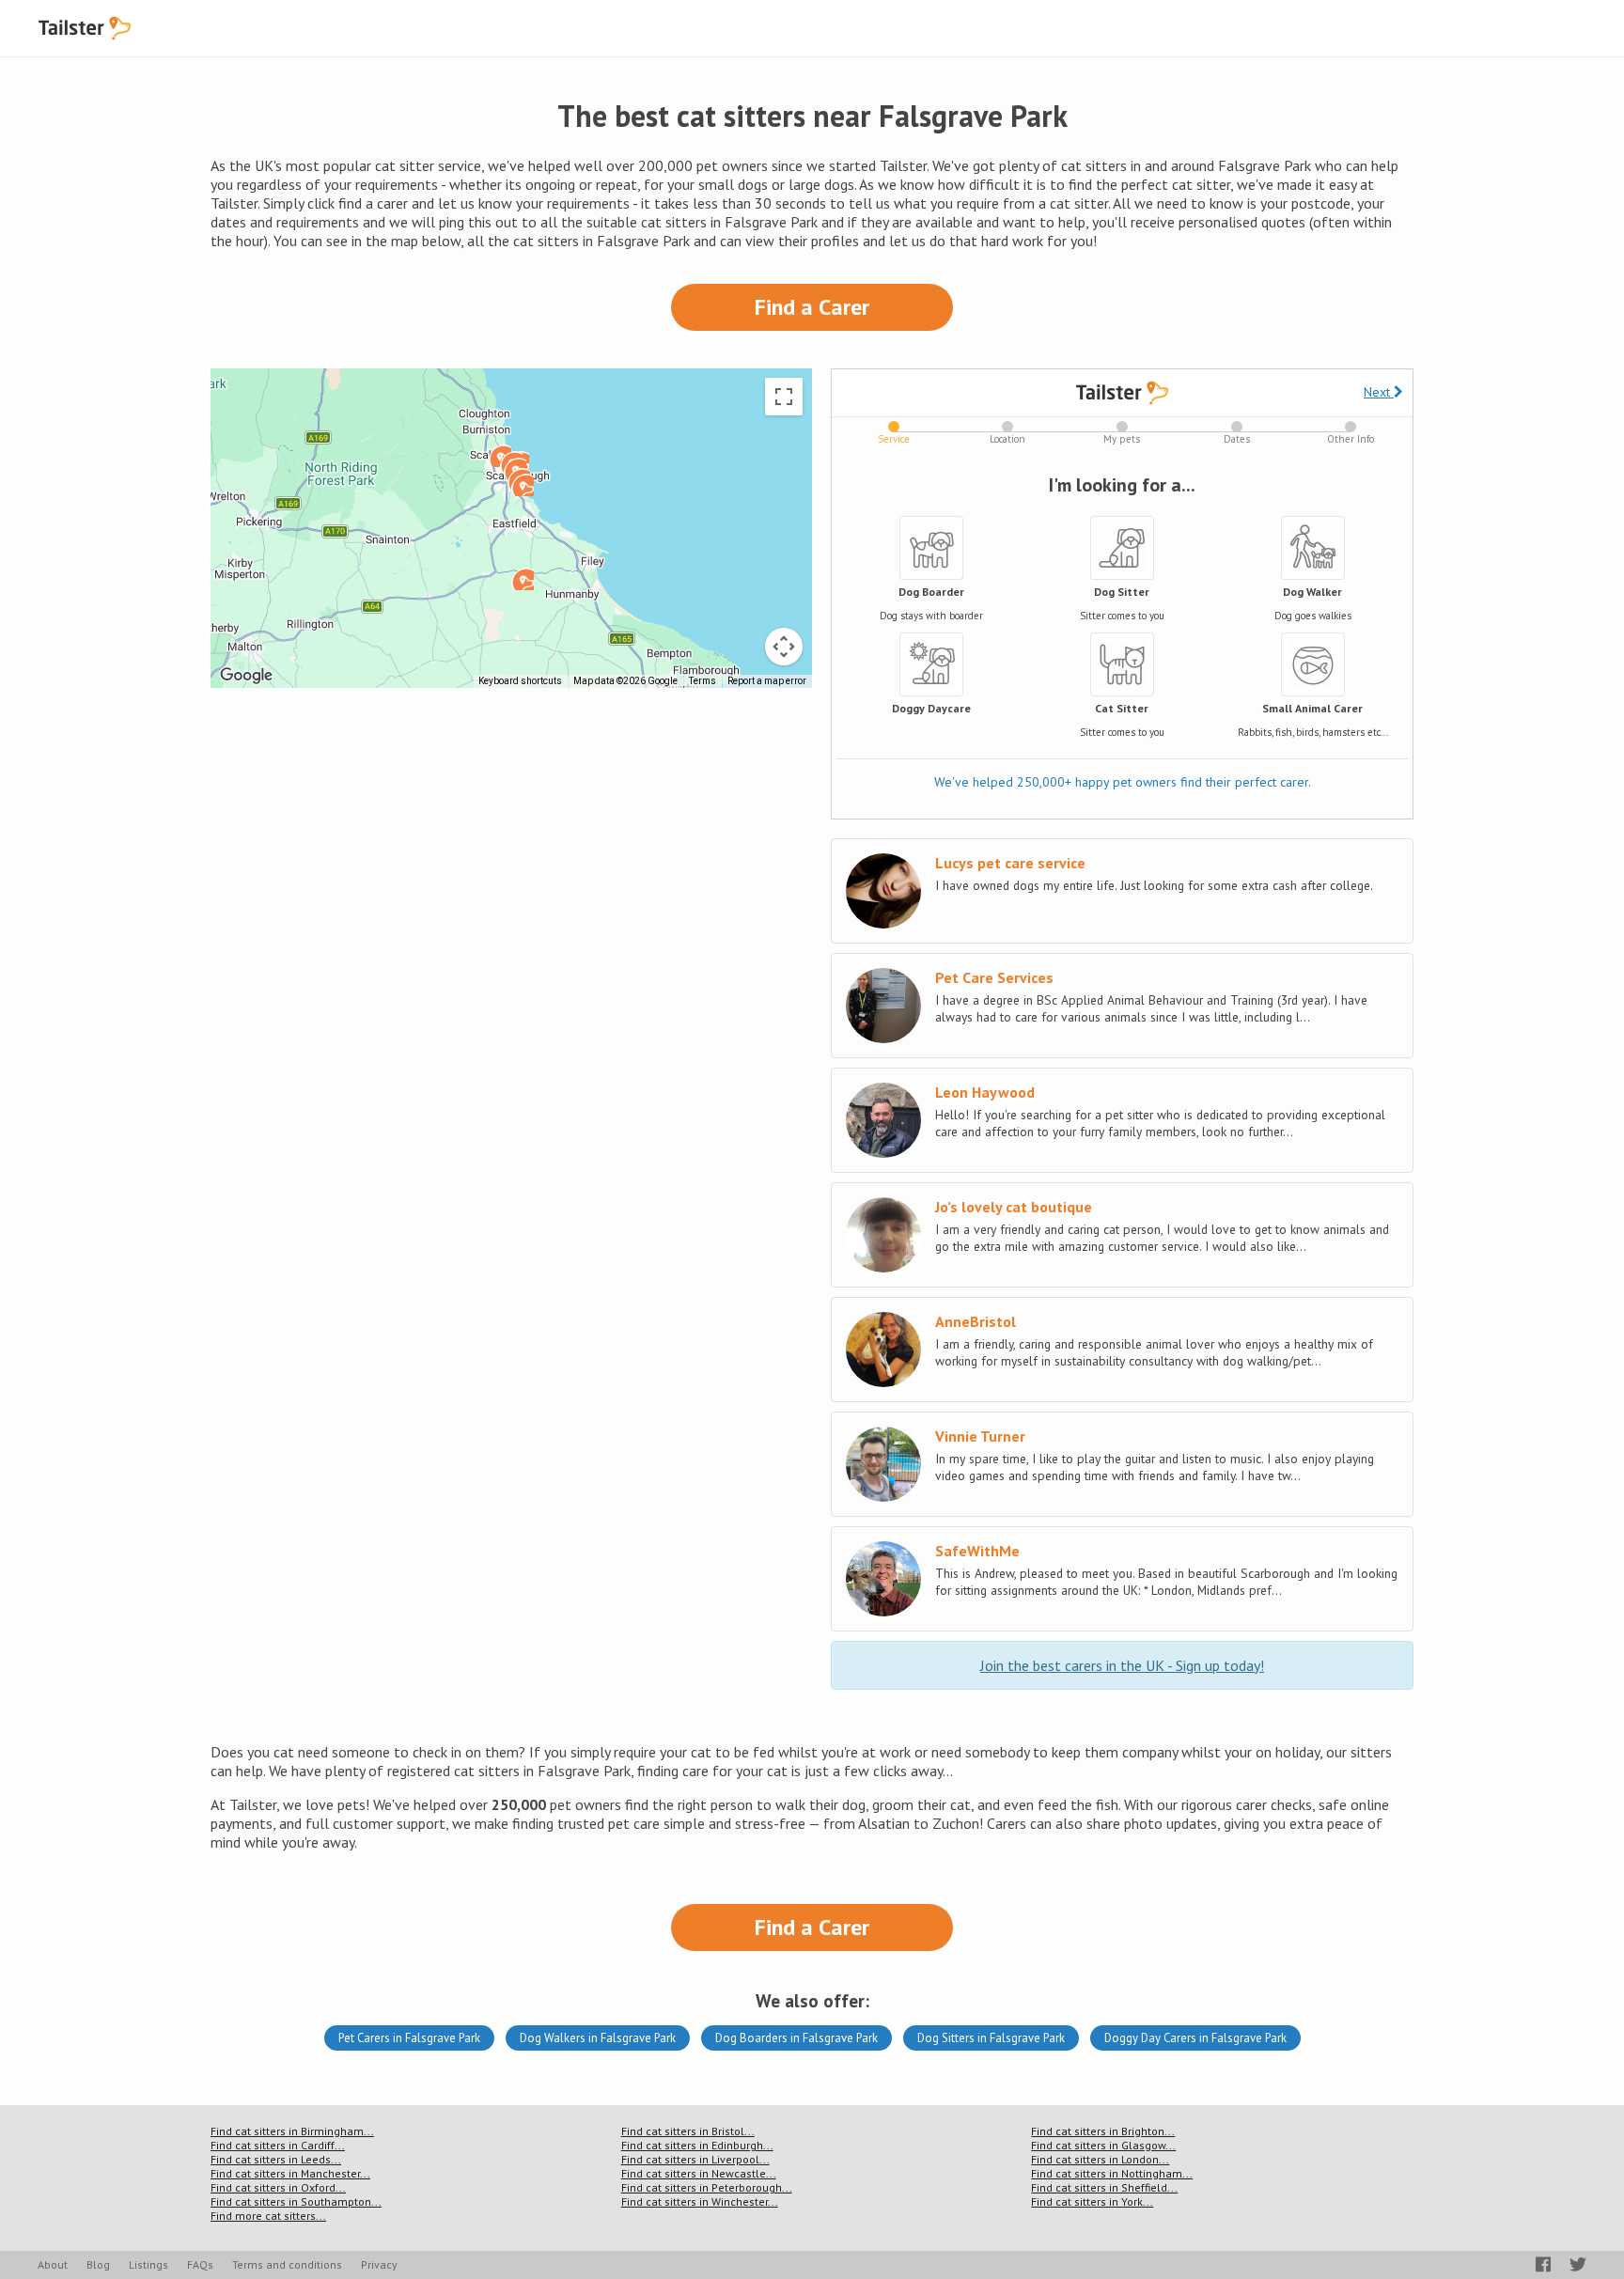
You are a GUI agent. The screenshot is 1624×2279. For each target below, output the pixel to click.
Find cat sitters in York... (1092, 2201)
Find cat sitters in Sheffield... (1104, 2187)
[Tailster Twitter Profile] (1578, 2264)
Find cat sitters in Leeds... (276, 2159)
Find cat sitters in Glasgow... (1103, 2145)
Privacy (379, 2264)
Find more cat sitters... (268, 2216)
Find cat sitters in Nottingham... (1112, 2173)
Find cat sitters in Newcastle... (699, 2173)
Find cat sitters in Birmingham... (292, 2131)
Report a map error (767, 681)
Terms (703, 681)
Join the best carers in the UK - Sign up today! (1122, 1665)
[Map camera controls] (784, 647)
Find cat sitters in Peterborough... (707, 2187)
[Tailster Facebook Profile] (1543, 2264)
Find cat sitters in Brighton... (1103, 2131)
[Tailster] (85, 28)
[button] (523, 579)
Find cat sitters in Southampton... (296, 2201)
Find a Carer (812, 307)
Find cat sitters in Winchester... (700, 2201)
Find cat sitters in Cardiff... (278, 2145)
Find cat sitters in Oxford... (278, 2187)
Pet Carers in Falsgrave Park (409, 2038)
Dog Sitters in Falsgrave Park (991, 2038)
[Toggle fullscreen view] (784, 397)
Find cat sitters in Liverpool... (695, 2159)
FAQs (200, 2264)
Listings (148, 2264)
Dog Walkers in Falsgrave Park (598, 2038)
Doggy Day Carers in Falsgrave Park (1195, 2038)
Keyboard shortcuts (520, 681)
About (53, 2264)
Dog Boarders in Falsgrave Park (796, 2038)
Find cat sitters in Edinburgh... (697, 2145)
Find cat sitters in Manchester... (290, 2173)
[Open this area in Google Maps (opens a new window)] (246, 676)
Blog (98, 2264)
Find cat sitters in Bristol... (688, 2131)
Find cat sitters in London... (1100, 2159)
